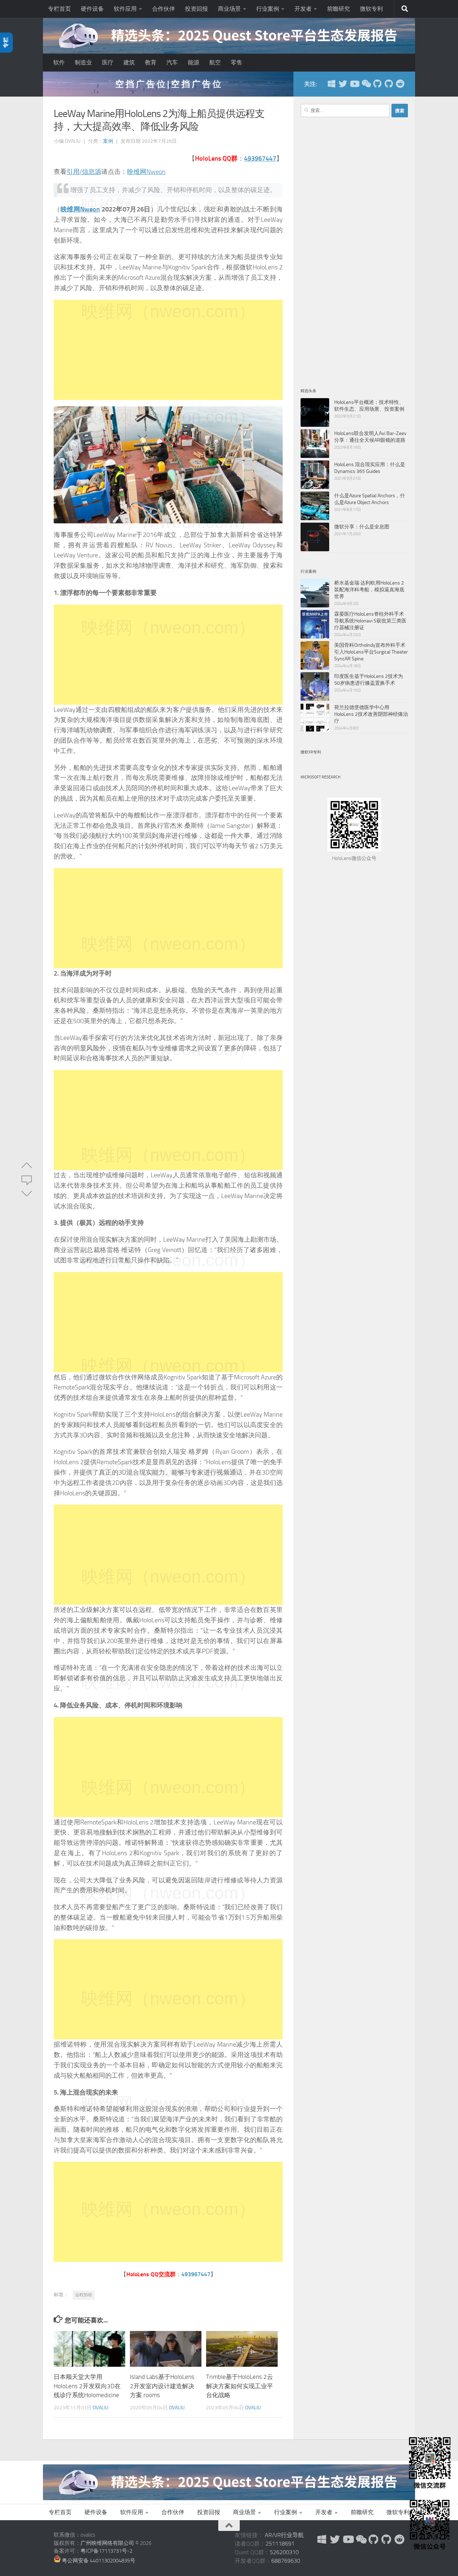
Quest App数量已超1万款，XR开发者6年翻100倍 (168, 84)
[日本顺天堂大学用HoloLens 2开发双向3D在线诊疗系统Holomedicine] (89, 2349)
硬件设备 (92, 9)
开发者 (303, 9)
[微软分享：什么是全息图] (315, 537)
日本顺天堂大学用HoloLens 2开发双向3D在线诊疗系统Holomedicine (87, 2386)
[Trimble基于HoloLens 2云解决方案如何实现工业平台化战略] (242, 2349)
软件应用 (125, 9)
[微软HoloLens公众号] (366, 84)
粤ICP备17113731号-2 (106, 2551)
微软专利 (371, 9)
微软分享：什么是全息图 (362, 527)
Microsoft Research (320, 777)
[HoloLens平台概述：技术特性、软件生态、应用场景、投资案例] (315, 412)
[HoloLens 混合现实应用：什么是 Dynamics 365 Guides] (315, 475)
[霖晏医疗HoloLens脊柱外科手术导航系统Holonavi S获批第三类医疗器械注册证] (315, 624)
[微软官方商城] (331, 84)
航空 (215, 62)
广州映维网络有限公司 (107, 2543)
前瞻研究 (338, 9)
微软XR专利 (311, 752)
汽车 (172, 62)
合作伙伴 (164, 9)
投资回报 (196, 9)
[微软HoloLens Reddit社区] (400, 84)
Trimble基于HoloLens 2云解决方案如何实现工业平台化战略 (240, 2386)
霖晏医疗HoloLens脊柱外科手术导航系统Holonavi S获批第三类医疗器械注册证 (370, 621)
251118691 (280, 2544)
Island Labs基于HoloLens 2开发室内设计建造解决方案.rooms (162, 2386)
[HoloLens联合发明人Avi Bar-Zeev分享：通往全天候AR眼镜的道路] (315, 444)
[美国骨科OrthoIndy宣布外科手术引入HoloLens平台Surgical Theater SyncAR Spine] (315, 655)
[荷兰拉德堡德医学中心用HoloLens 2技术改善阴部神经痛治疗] (315, 718)
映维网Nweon (146, 172)
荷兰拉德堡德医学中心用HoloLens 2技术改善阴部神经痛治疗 (371, 714)
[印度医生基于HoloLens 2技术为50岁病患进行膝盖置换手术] (315, 686)
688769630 (286, 2561)
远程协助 (84, 2295)
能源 (194, 62)
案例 (108, 141)
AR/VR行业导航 (284, 2535)
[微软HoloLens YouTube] (354, 84)
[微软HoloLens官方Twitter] (343, 84)
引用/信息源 (84, 172)
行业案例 (268, 9)
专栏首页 (59, 9)
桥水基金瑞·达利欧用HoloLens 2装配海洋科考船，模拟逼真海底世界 (369, 590)
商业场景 (229, 9)
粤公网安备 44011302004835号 (98, 2561)
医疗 (108, 62)
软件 (59, 62)
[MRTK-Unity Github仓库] (377, 84)
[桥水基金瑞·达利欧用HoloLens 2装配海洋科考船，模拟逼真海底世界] (315, 593)
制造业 (83, 62)
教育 (151, 62)
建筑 (129, 62)
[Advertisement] (168, 350)
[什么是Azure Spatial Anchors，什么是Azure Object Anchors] (315, 506)
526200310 (284, 2552)
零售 (237, 62)
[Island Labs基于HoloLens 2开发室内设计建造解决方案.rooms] (166, 2349)
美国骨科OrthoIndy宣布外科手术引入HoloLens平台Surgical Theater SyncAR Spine (371, 652)
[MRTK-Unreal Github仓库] (389, 84)
